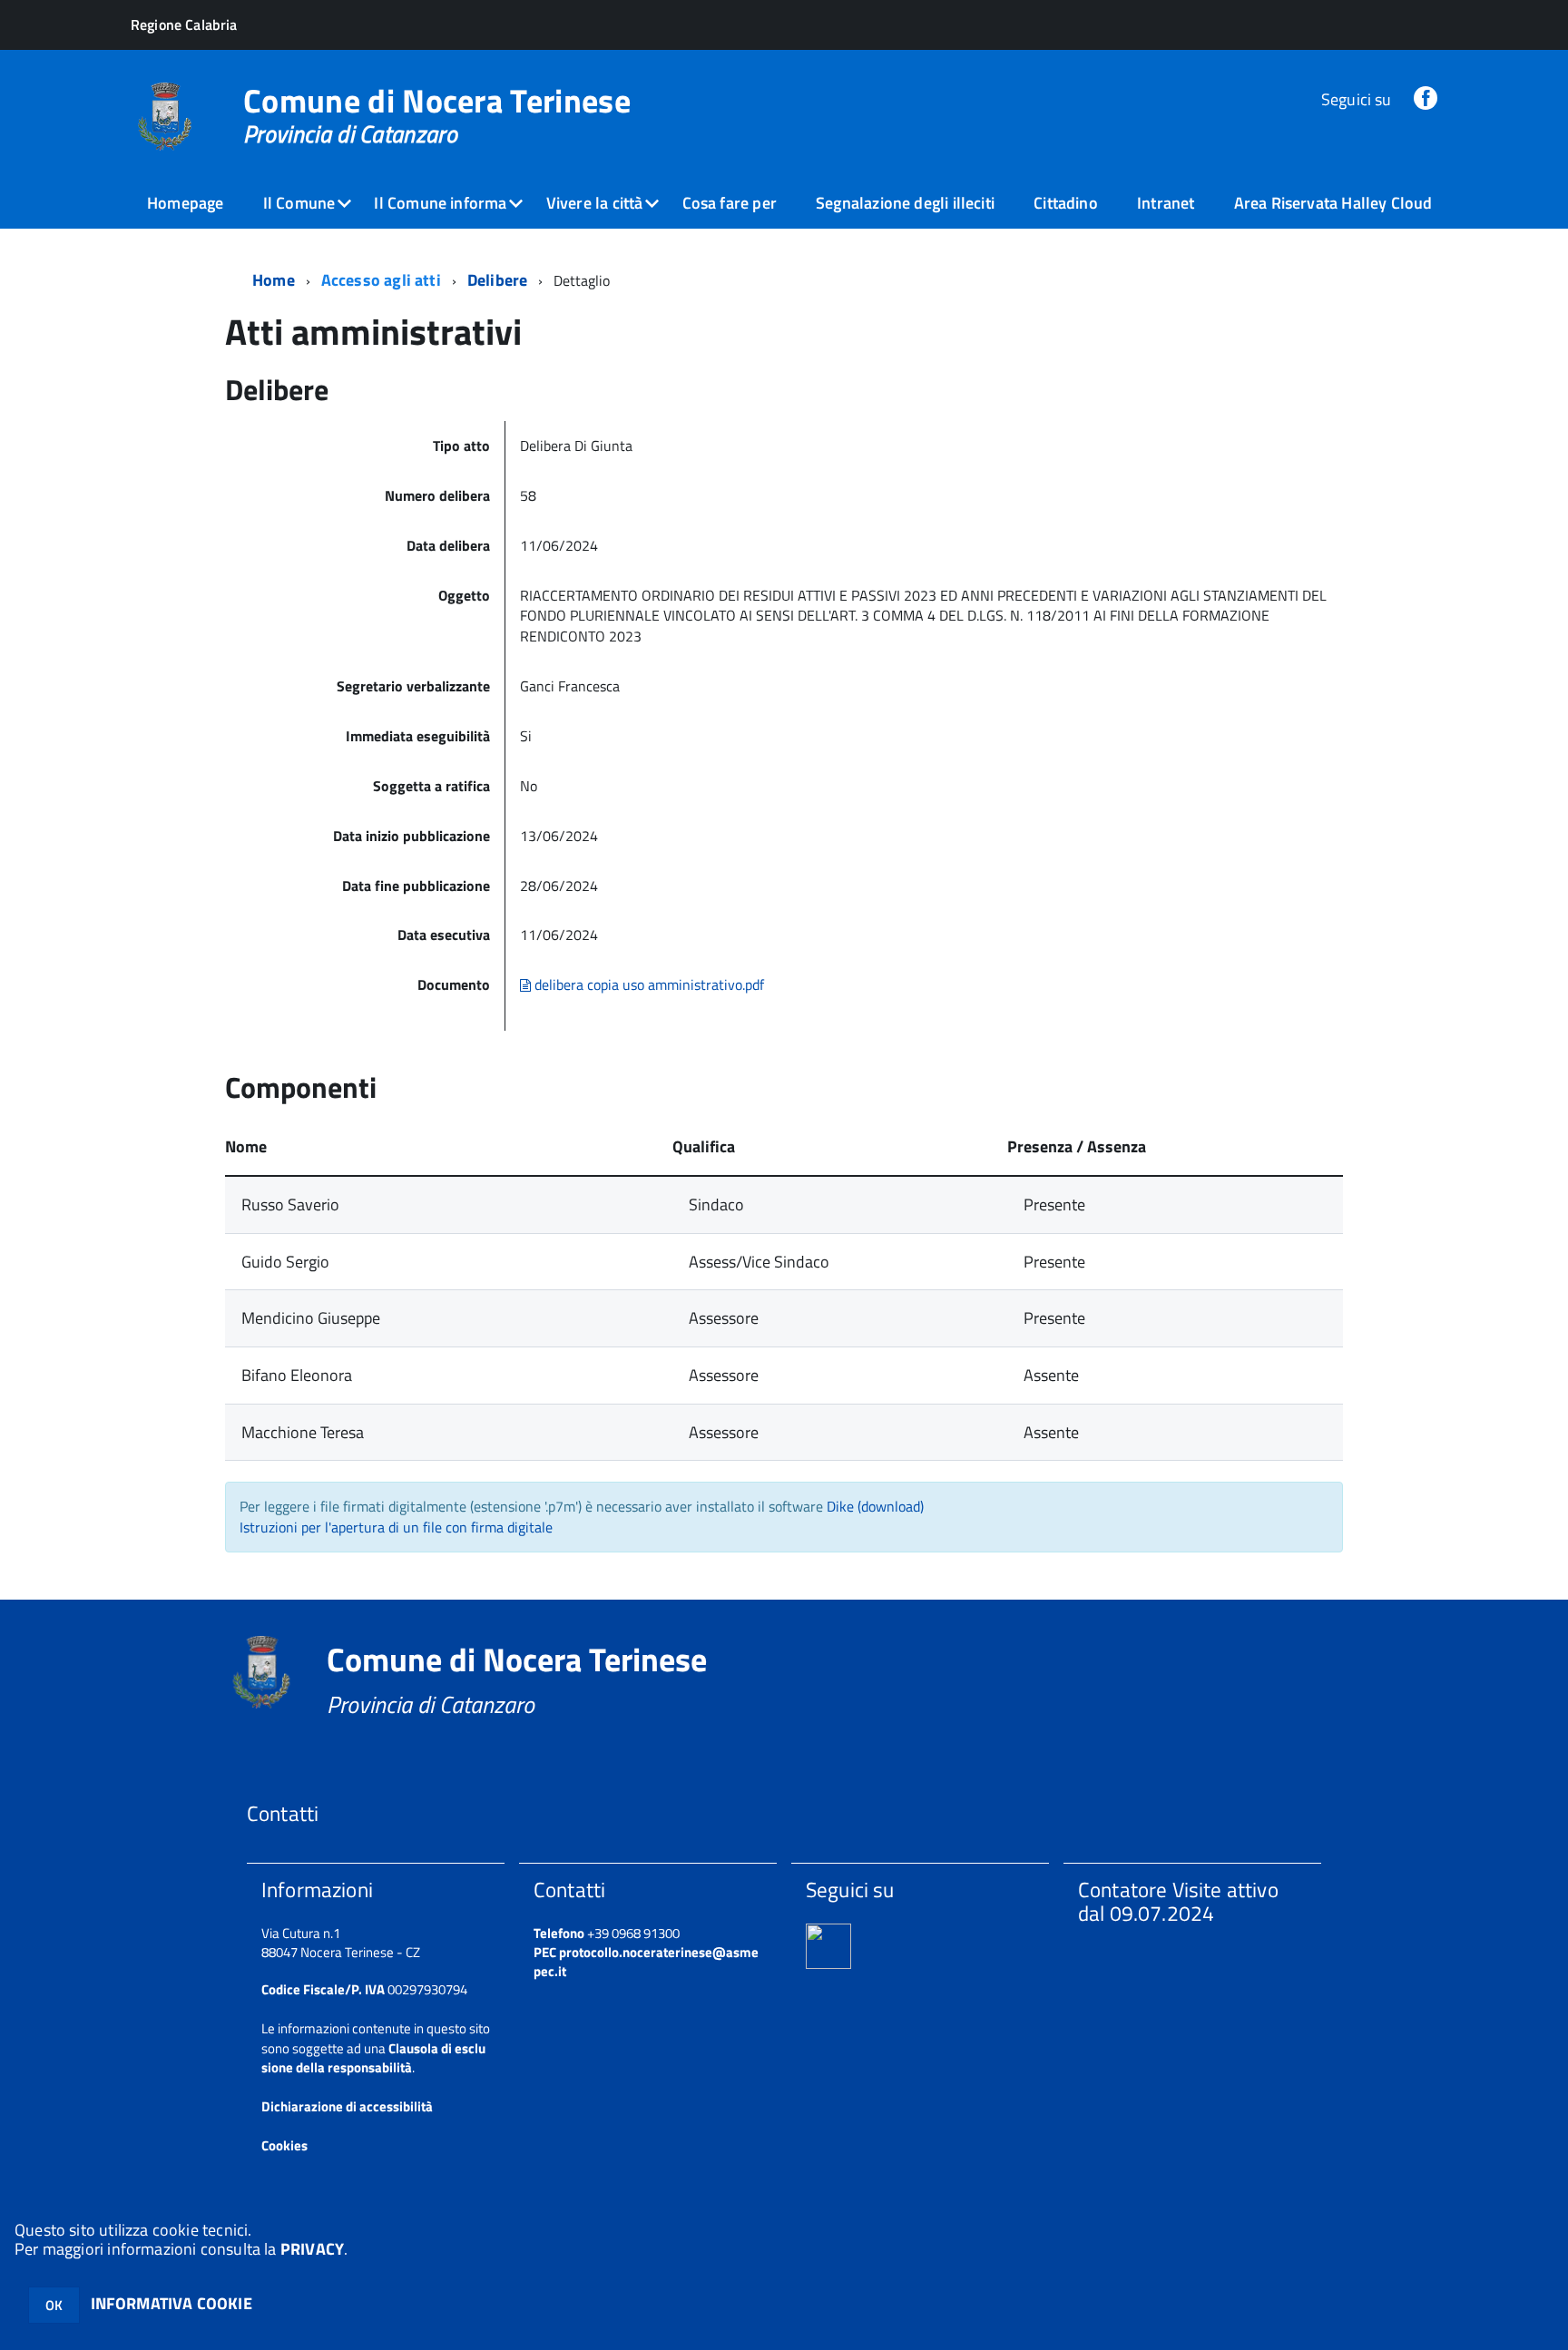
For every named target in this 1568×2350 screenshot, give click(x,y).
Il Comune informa (440, 203)
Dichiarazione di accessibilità (347, 2106)
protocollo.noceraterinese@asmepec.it (646, 1962)
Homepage (185, 203)
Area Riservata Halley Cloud (1333, 203)
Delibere (497, 280)
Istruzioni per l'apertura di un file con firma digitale (396, 1527)
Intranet (1166, 203)
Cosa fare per (730, 203)
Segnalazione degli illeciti (905, 203)
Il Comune (299, 203)
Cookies (284, 2145)
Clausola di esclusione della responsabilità (373, 2058)
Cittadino (1066, 203)
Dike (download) (875, 1506)
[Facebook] (1426, 99)
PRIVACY (312, 2249)
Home (274, 280)
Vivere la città (595, 203)
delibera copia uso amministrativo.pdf (647, 984)
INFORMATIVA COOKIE (171, 2303)
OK (54, 2305)
